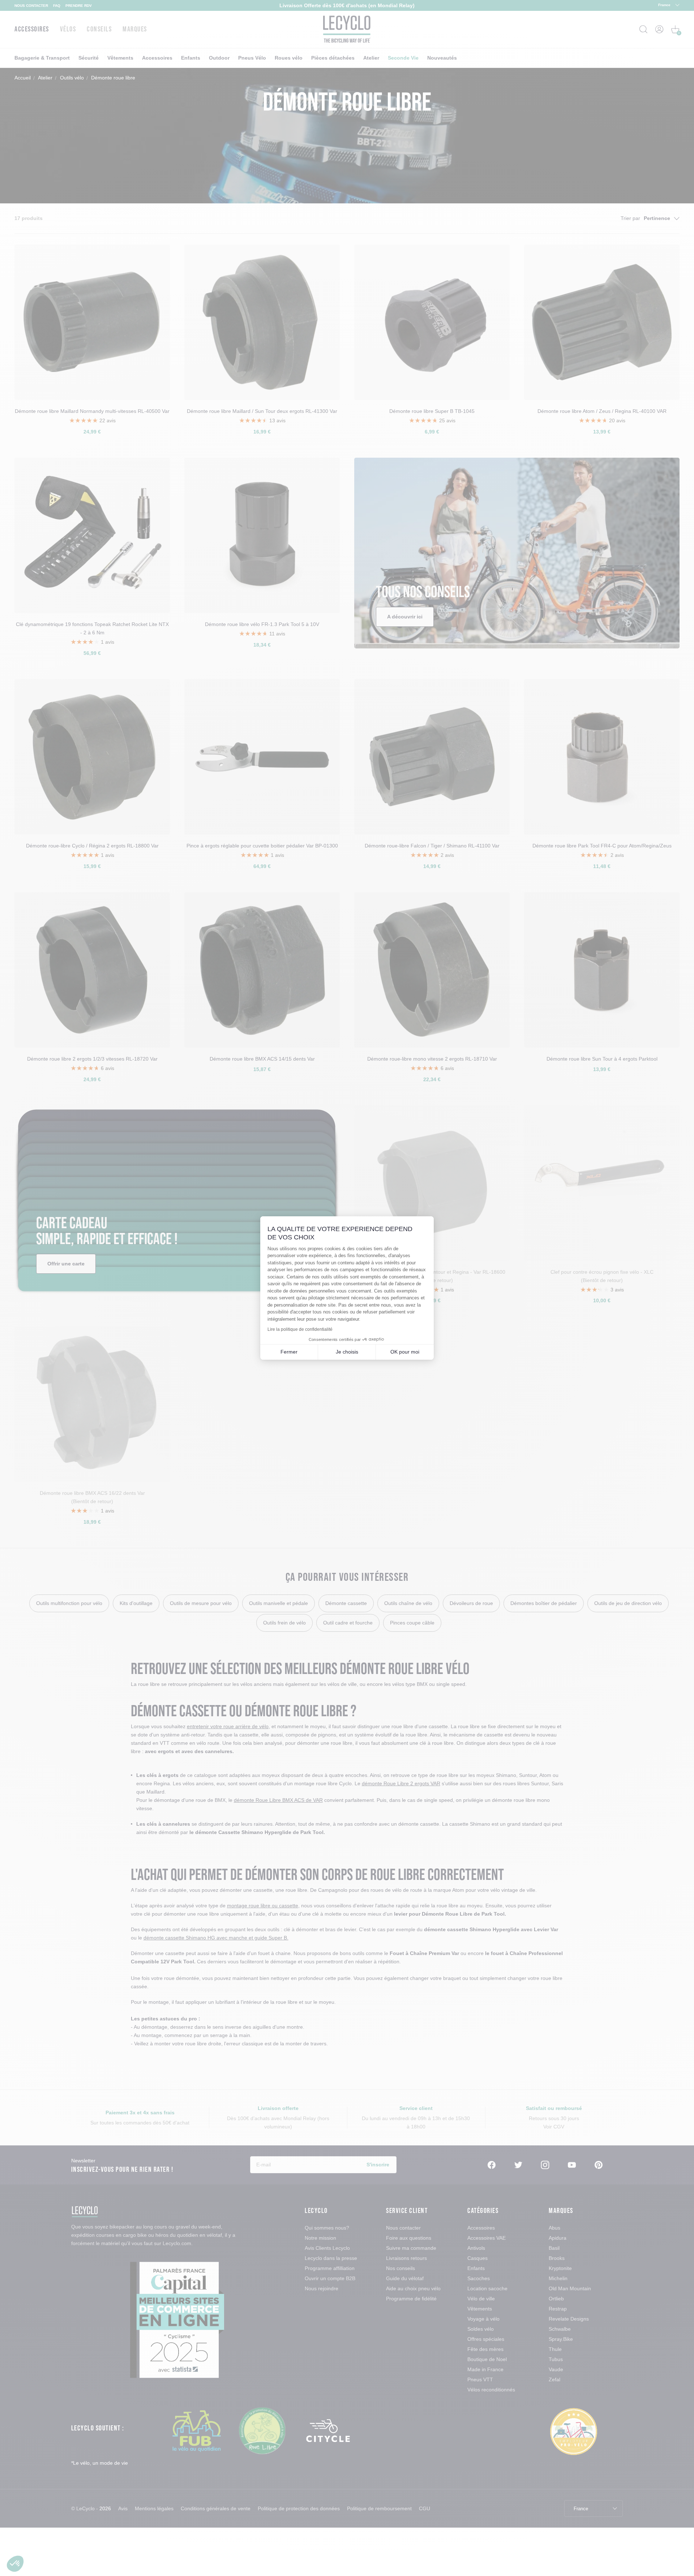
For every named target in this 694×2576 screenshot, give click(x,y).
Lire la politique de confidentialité (300, 1329)
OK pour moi (405, 1352)
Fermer (289, 1352)
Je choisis (347, 1352)
